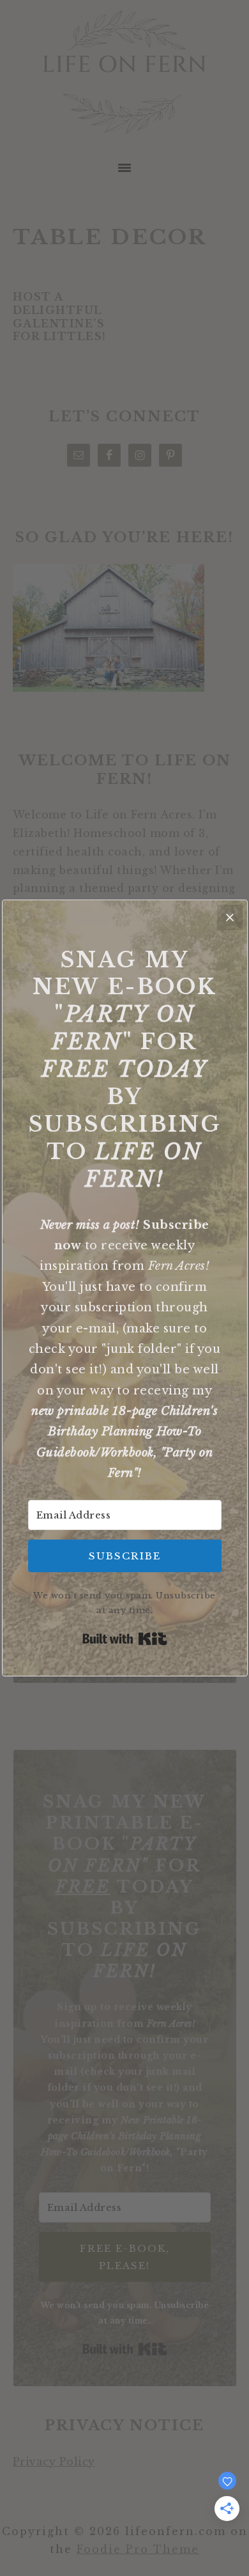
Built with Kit (125, 1639)
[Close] (230, 917)
